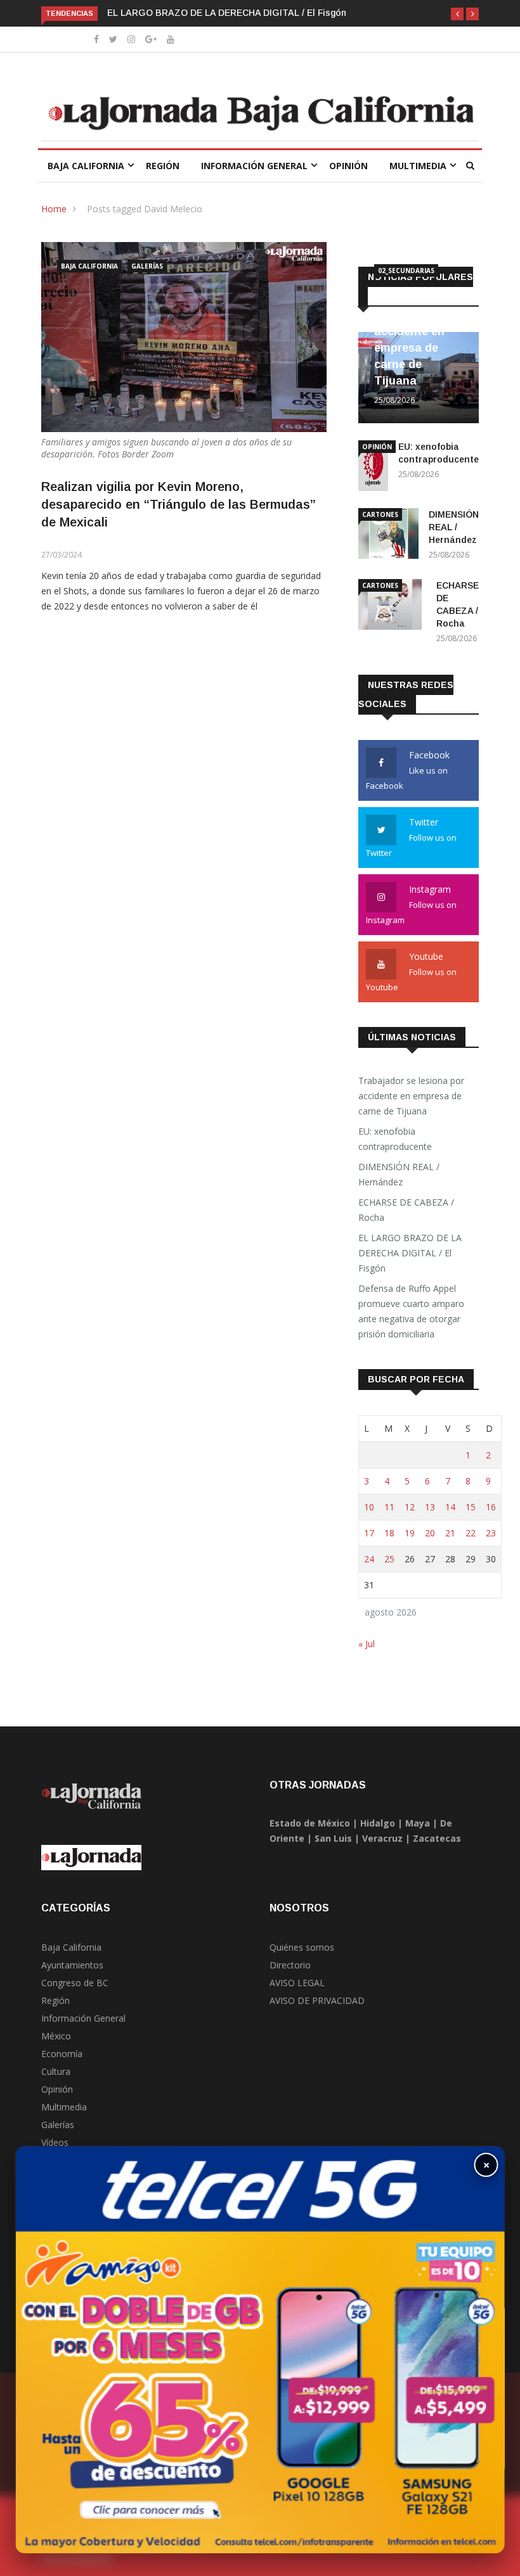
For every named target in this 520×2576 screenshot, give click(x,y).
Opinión (348, 166)
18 (389, 1533)
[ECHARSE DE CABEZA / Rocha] (392, 607)
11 (389, 1507)
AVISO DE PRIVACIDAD (317, 2000)
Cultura (56, 2071)
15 (471, 1507)
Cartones (380, 514)
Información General (254, 166)
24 (369, 1559)
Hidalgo (378, 1823)
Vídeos (55, 2142)
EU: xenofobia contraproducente (395, 1139)
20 (430, 1533)
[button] (457, 14)
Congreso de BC (75, 1983)
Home (54, 209)
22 (471, 1533)
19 (410, 1533)
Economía (62, 2054)
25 (389, 1559)
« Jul (367, 1644)
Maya (418, 1823)
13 (430, 1507)
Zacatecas (437, 1838)
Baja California (86, 166)
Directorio (290, 1965)
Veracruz (382, 1838)
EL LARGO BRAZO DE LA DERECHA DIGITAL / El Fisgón (227, 13)
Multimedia (418, 166)
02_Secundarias (406, 271)
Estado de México (310, 1823)
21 (450, 1533)
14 (450, 1507)
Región (163, 166)
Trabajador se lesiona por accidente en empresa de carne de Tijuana (411, 1096)
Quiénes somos (302, 1947)
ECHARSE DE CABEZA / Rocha (406, 1210)
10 (369, 1507)
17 (369, 1533)
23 (491, 1533)
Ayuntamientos (72, 1965)
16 (491, 1507)
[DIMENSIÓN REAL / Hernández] (388, 536)
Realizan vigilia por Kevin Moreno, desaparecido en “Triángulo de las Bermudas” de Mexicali (179, 504)
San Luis (333, 1838)
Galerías (147, 266)
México (56, 2036)
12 (410, 1507)
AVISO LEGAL (297, 1983)
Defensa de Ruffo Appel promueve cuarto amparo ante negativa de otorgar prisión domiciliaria (411, 1311)
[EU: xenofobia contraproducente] (373, 468)
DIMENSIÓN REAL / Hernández (454, 527)
